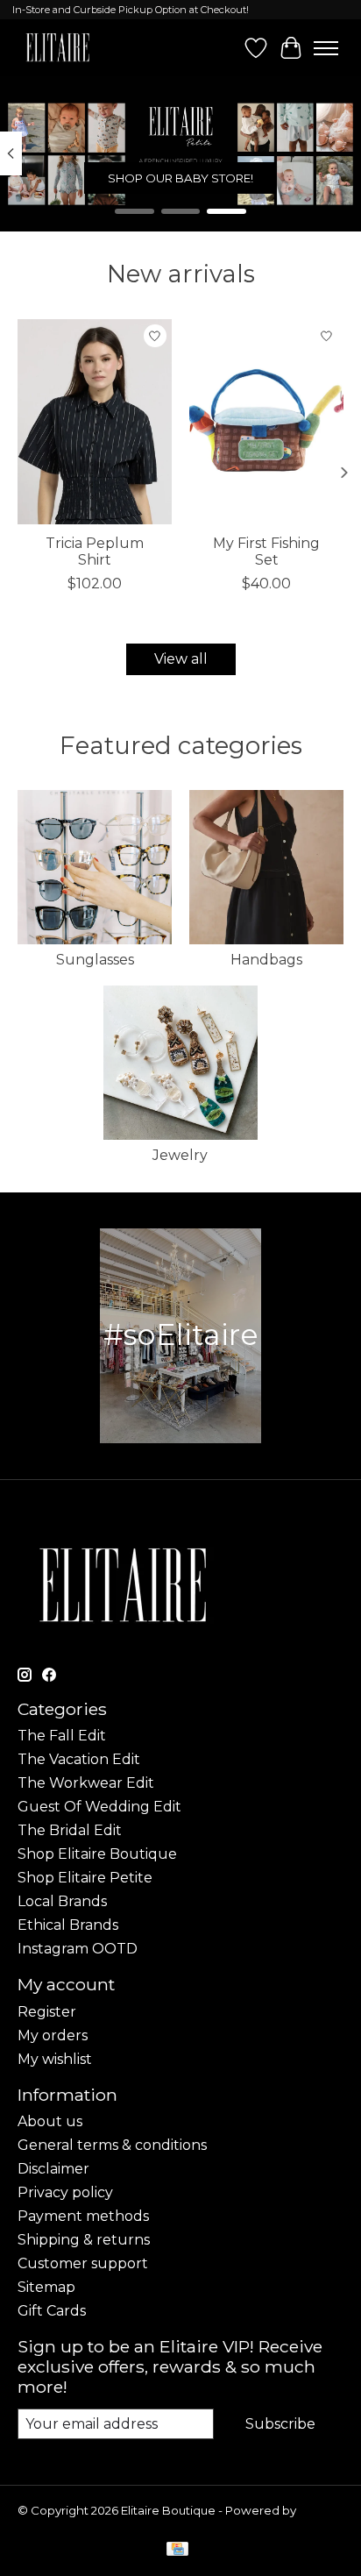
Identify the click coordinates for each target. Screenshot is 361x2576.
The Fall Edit (62, 1736)
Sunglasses (95, 960)
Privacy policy (65, 2192)
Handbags (266, 960)
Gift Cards (52, 2311)
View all (181, 659)
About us (50, 2121)
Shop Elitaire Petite (85, 1878)
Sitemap (46, 2287)
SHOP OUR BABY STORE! (180, 178)
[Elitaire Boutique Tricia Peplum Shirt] (95, 422)
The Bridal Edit (70, 1830)
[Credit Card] (177, 2550)
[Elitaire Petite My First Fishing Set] (266, 422)
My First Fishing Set (266, 551)
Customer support (83, 2263)
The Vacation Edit (79, 1759)
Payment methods (83, 2216)
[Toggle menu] (326, 48)
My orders (53, 2035)
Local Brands (62, 1901)
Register (47, 2012)
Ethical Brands (68, 1925)
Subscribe (280, 2424)
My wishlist (55, 2059)
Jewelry (180, 1155)
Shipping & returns (84, 2240)
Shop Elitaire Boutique (97, 1854)
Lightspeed (51, 2524)
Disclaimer (53, 2169)
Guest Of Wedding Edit (99, 1807)
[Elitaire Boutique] (58, 48)
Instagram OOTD (78, 1949)
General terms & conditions (112, 2145)
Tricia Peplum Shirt (95, 551)
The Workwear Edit (86, 1783)
